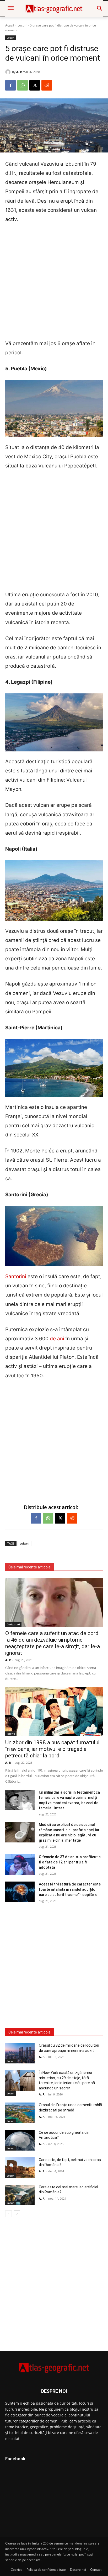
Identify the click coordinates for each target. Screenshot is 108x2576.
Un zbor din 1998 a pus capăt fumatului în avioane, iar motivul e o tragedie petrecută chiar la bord (52, 1749)
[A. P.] (9, 72)
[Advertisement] (54, 285)
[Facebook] (10, 85)
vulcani (25, 1543)
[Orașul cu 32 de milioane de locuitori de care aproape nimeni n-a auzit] (20, 2053)
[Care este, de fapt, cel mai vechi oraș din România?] (20, 2168)
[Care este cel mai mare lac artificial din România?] (20, 2195)
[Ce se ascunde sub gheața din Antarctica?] (20, 2140)
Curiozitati (13, 1624)
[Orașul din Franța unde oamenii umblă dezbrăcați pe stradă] (20, 2113)
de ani (57, 1339)
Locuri (22, 25)
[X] (35, 85)
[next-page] (17, 2214)
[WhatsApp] (23, 85)
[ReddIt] (47, 85)
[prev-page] (9, 2214)
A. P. (19, 72)
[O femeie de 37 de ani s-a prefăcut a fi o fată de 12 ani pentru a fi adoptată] (20, 1864)
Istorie (11, 1734)
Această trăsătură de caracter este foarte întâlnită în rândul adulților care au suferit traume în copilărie (70, 1889)
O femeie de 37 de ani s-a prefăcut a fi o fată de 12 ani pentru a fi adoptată (70, 1862)
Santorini (16, 1276)
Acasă (10, 25)
